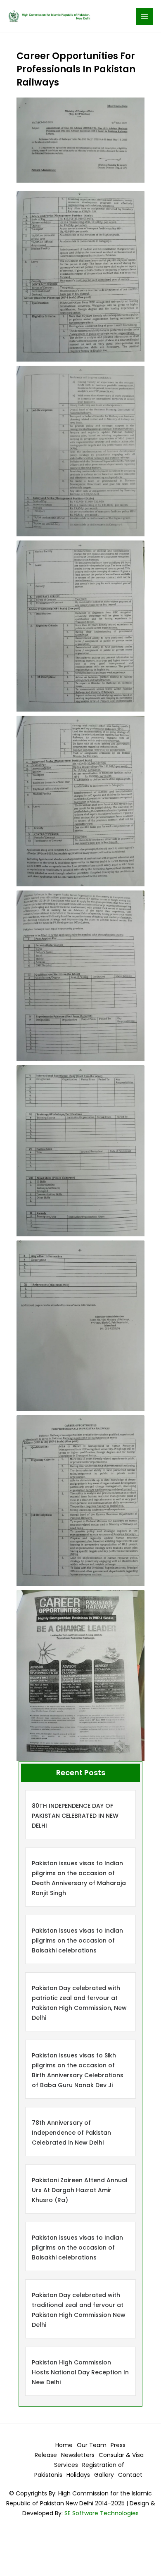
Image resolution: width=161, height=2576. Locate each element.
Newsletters (78, 2455)
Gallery (104, 2475)
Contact (130, 2475)
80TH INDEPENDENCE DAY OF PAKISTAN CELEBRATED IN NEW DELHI (75, 1816)
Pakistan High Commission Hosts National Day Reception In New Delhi (80, 2372)
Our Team (92, 2445)
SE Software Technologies (101, 2513)
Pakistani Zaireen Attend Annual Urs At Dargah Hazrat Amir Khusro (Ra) (80, 2190)
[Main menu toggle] (145, 16)
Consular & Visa (121, 2455)
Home (64, 2445)
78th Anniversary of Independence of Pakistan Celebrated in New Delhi (71, 2133)
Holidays (78, 2475)
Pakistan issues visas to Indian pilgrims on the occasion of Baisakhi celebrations (77, 1940)
